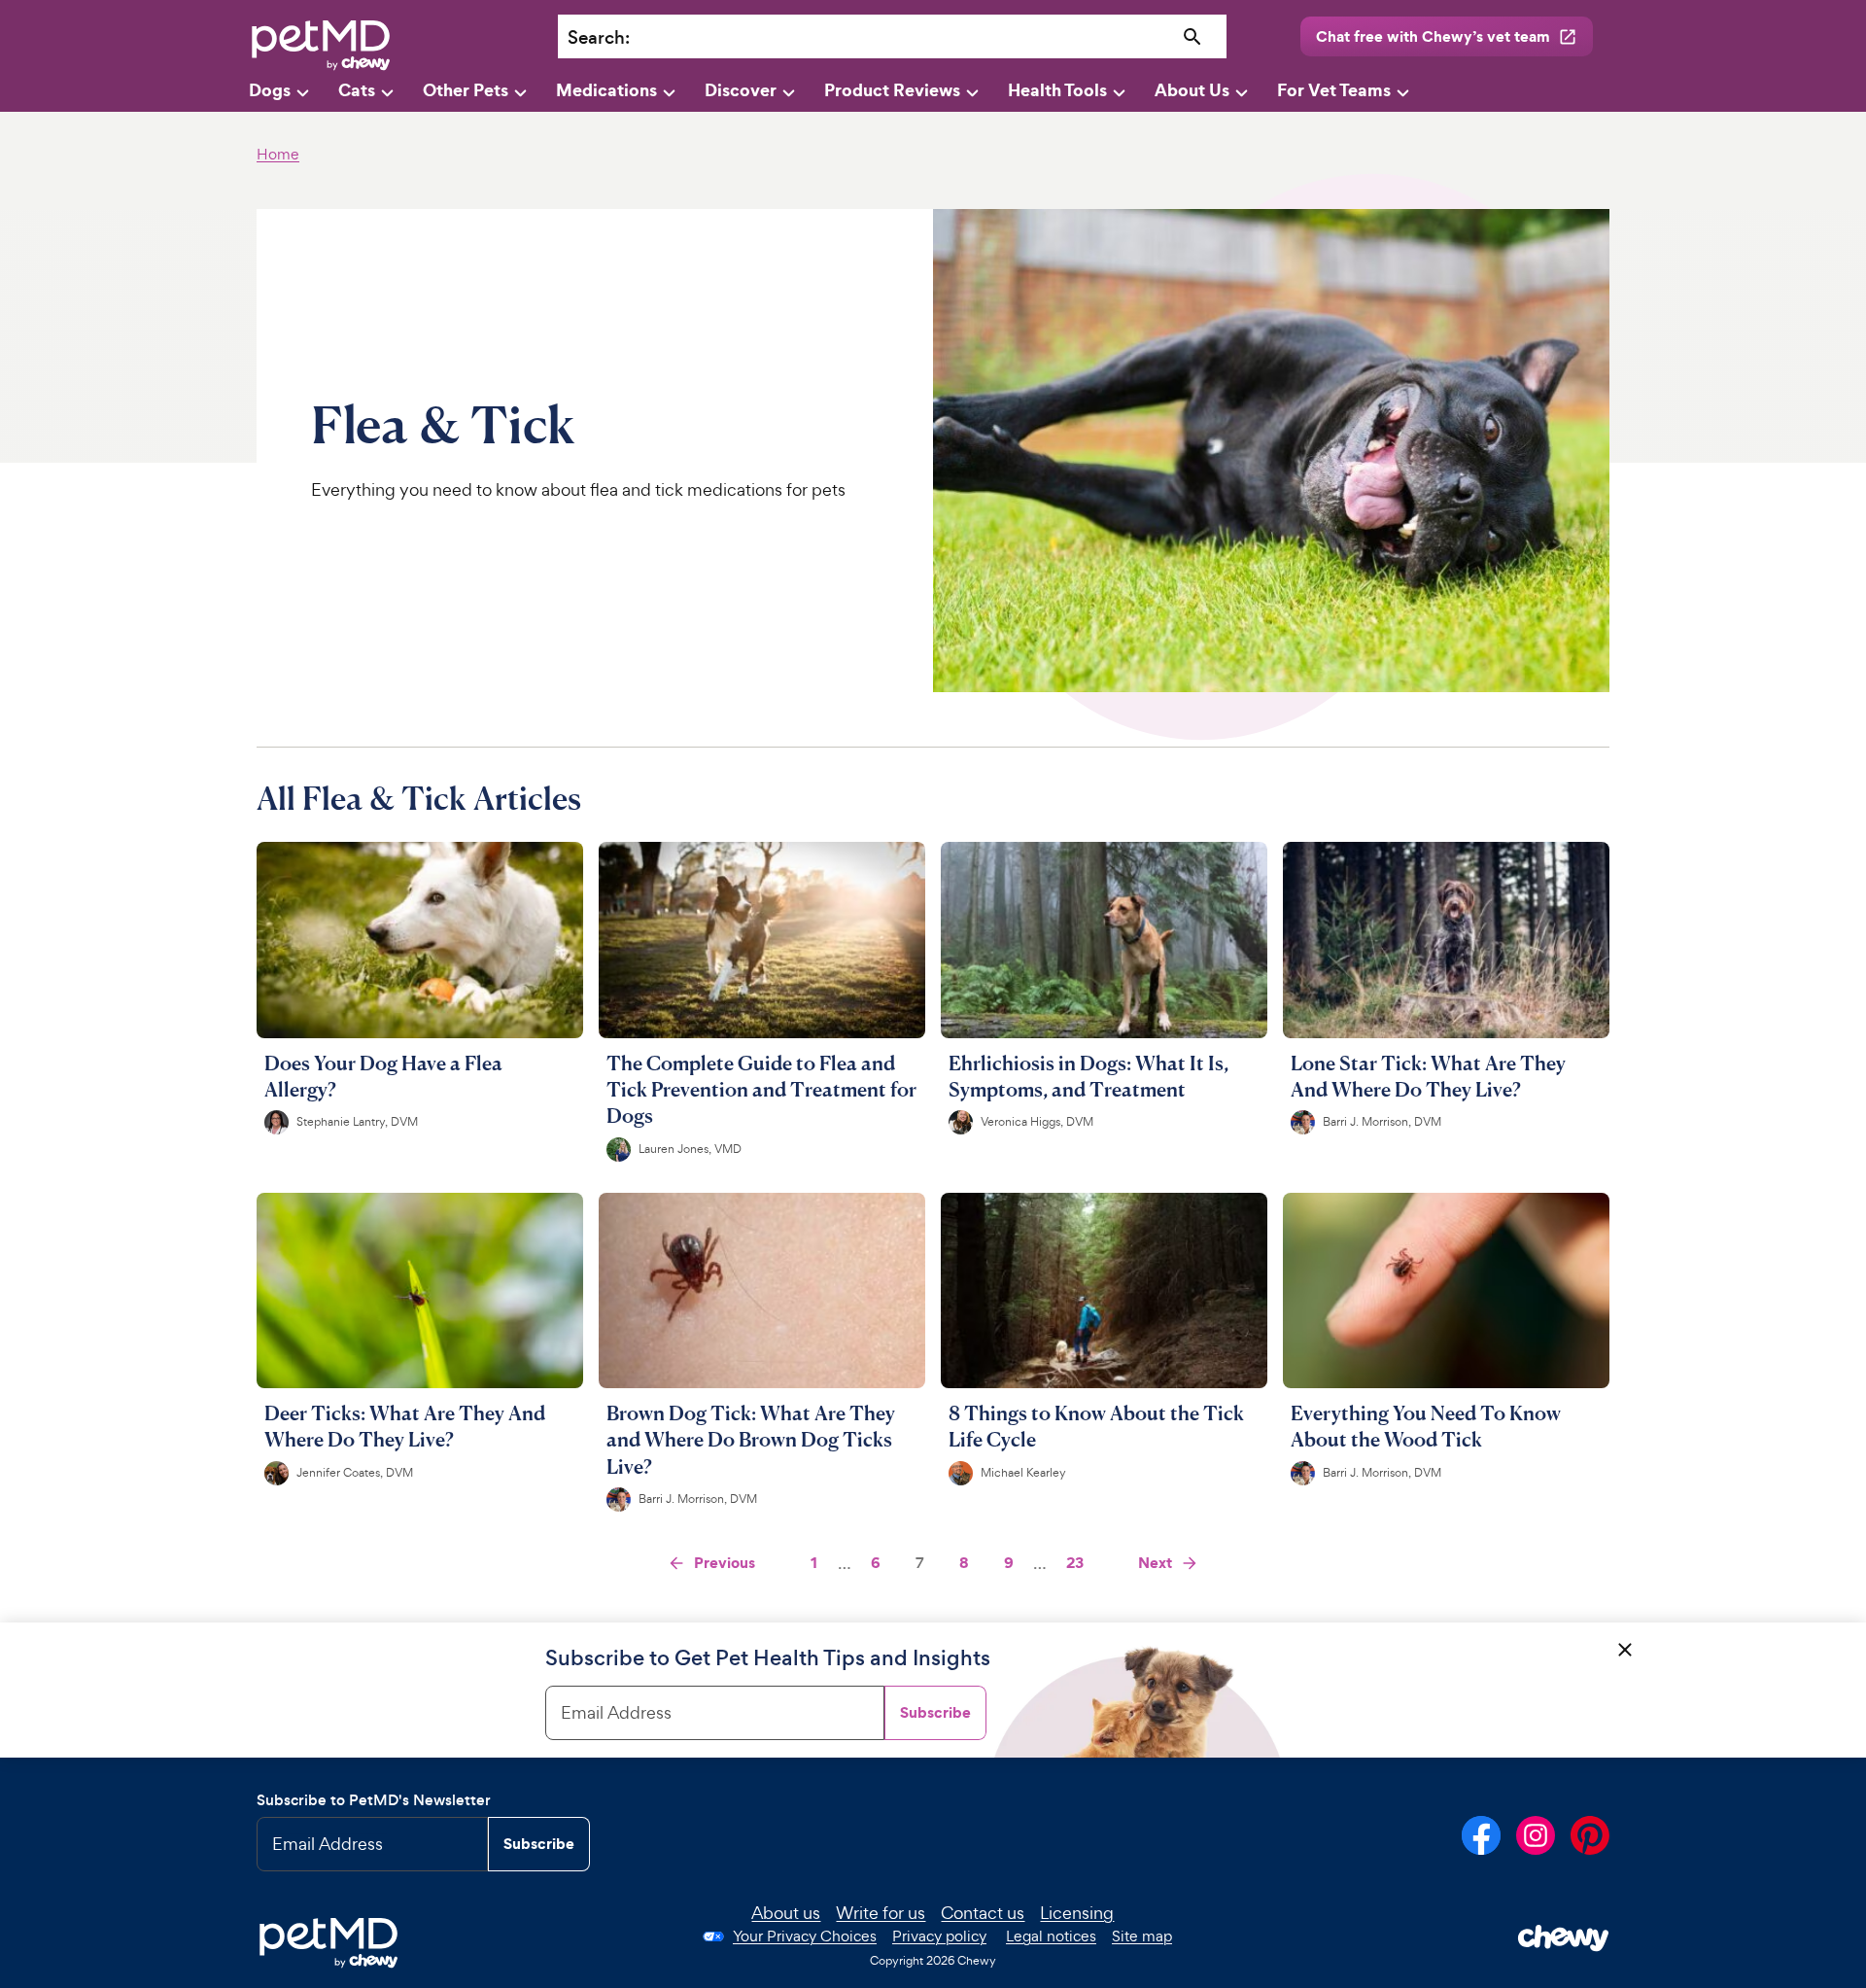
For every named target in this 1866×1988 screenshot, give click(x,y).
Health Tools (1057, 90)
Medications (606, 90)
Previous (725, 1562)
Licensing (1077, 1913)
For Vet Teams (1334, 90)
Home (278, 154)
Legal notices (1051, 1936)
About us (786, 1913)
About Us (1192, 90)
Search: (599, 37)
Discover (741, 90)
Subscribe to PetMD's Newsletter (374, 1800)
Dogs (270, 90)
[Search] (1193, 37)
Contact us (983, 1913)
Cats (357, 90)
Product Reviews (892, 90)
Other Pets (466, 90)
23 (1075, 1562)
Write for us (881, 1913)
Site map (1142, 1936)
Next (1155, 1562)
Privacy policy (939, 1936)
